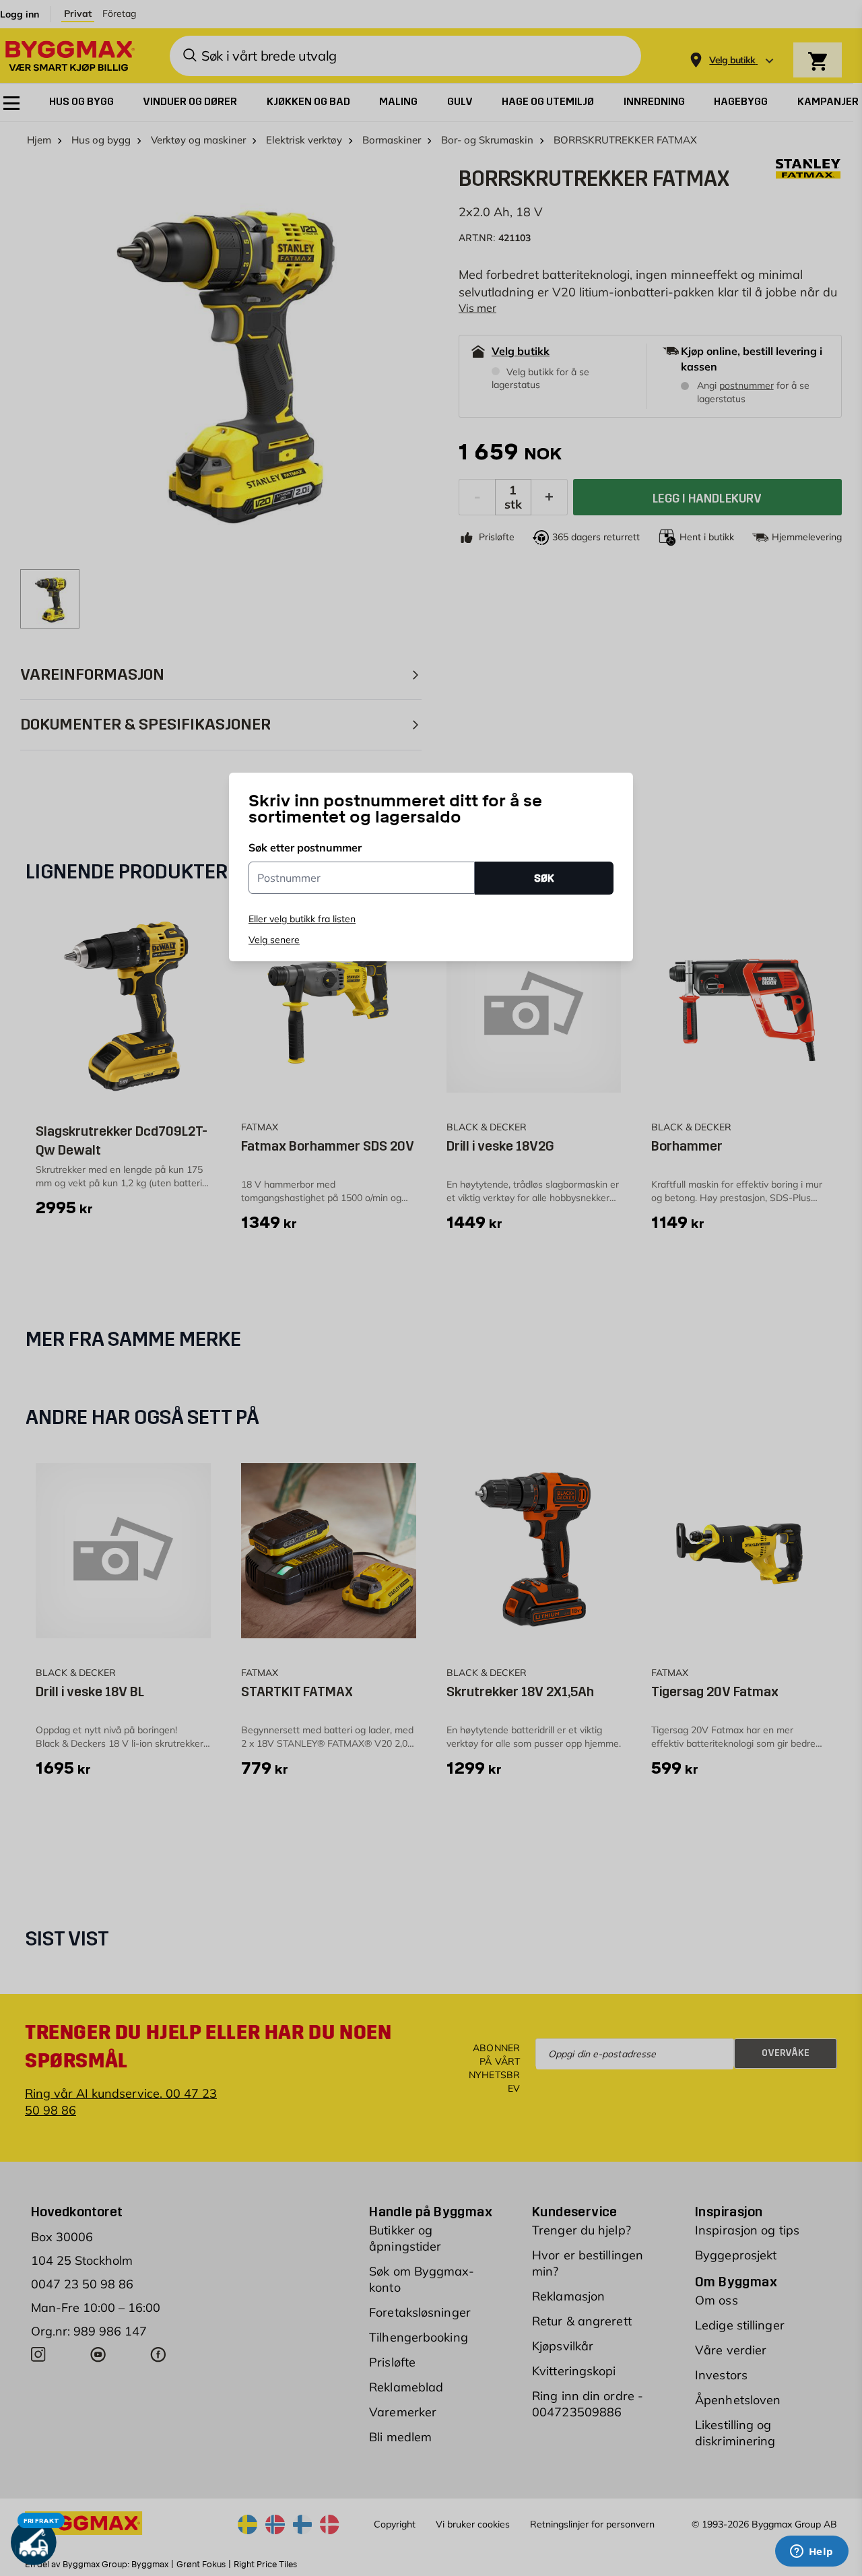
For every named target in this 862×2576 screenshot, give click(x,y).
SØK (544, 878)
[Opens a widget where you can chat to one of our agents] (811, 2552)
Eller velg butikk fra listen (302, 919)
